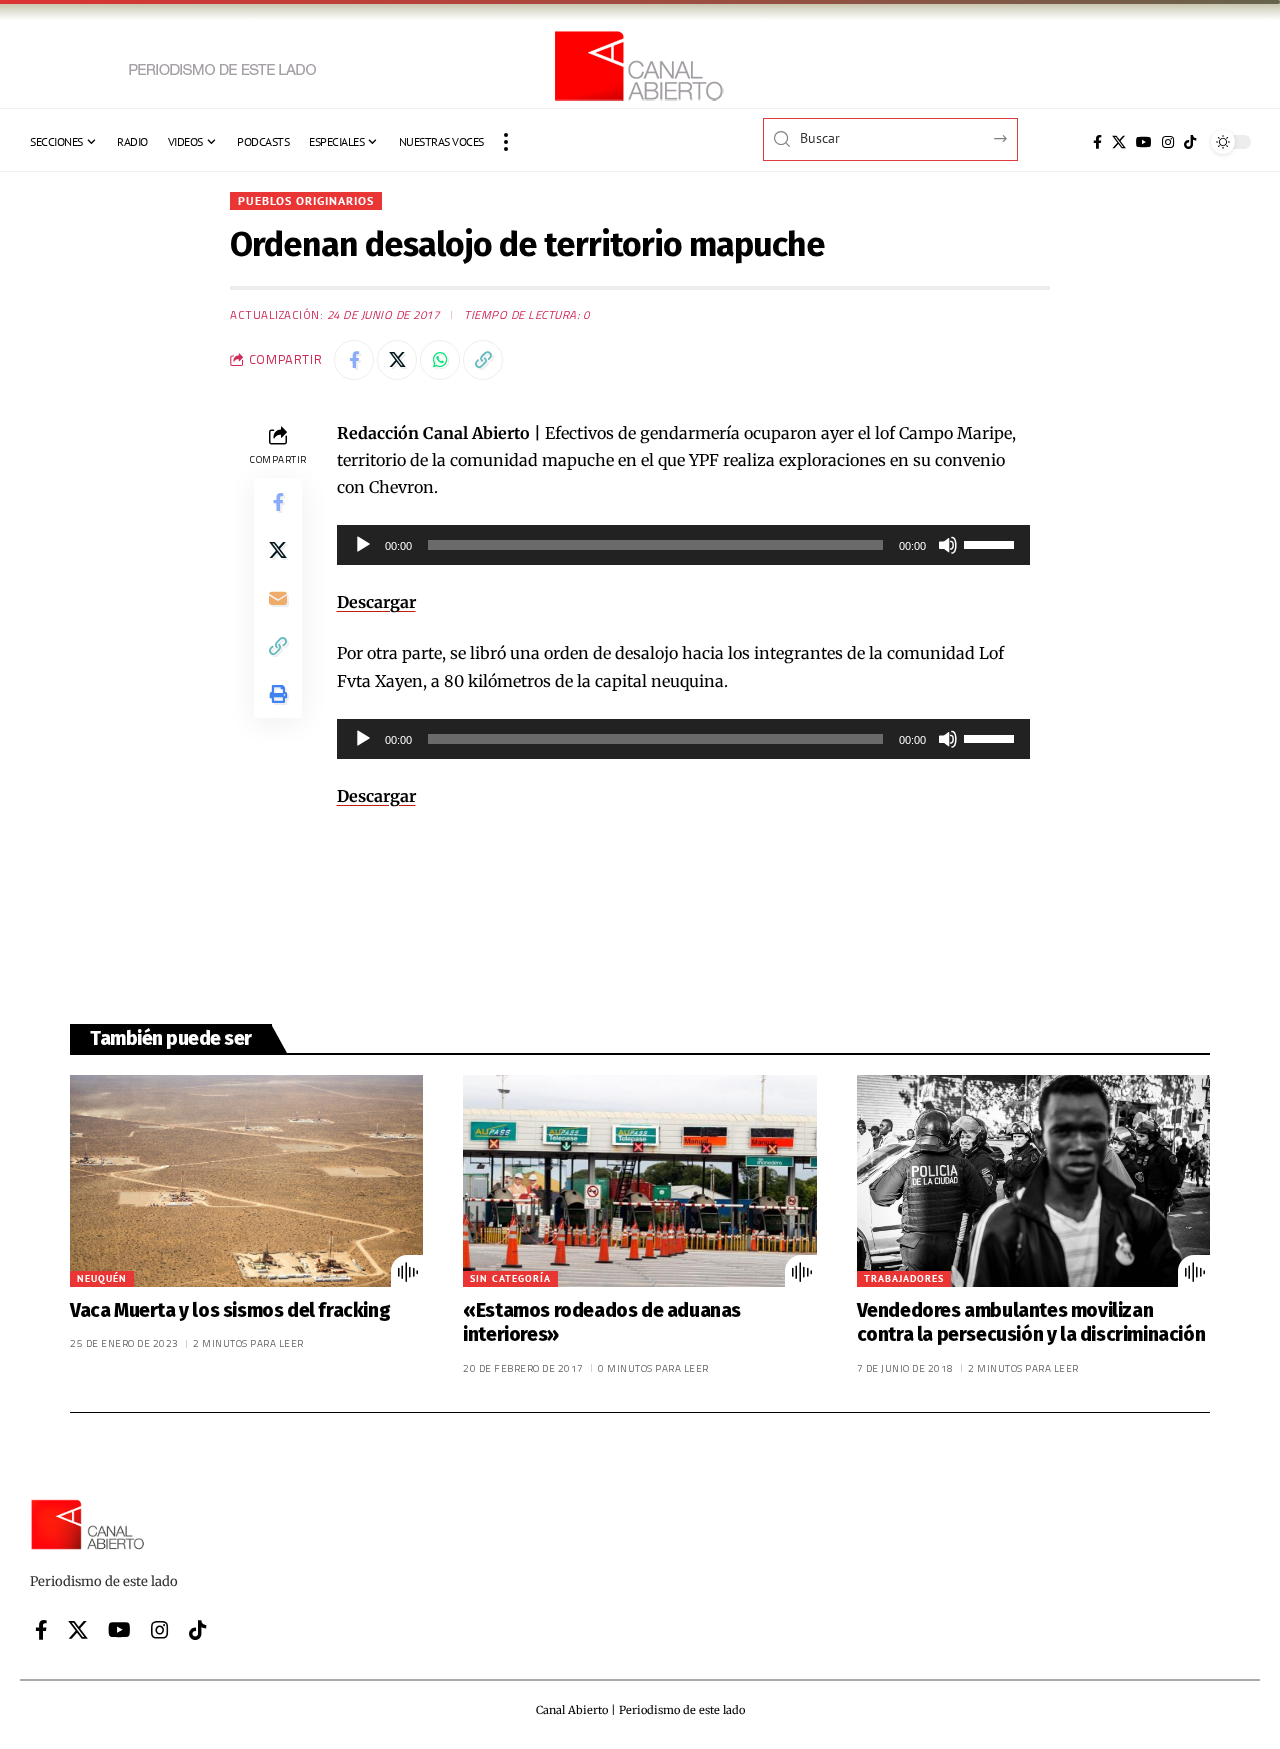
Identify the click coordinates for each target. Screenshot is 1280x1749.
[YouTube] (1144, 142)
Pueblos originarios (306, 200)
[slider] (992, 543)
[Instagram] (1168, 142)
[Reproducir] (363, 545)
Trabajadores (904, 1278)
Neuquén (102, 1278)
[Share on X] (397, 360)
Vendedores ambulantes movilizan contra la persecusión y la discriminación (1031, 1323)
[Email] (278, 597)
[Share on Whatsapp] (440, 360)
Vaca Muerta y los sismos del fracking (230, 1310)
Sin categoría (510, 1278)
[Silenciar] (948, 545)
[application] (684, 545)
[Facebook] (1097, 142)
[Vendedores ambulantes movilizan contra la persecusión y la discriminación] (1033, 1181)
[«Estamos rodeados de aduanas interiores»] (639, 1181)
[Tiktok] (1190, 142)
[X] (1119, 142)
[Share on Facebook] (354, 360)
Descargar (376, 602)
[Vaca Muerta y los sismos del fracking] (246, 1181)
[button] (506, 142)
